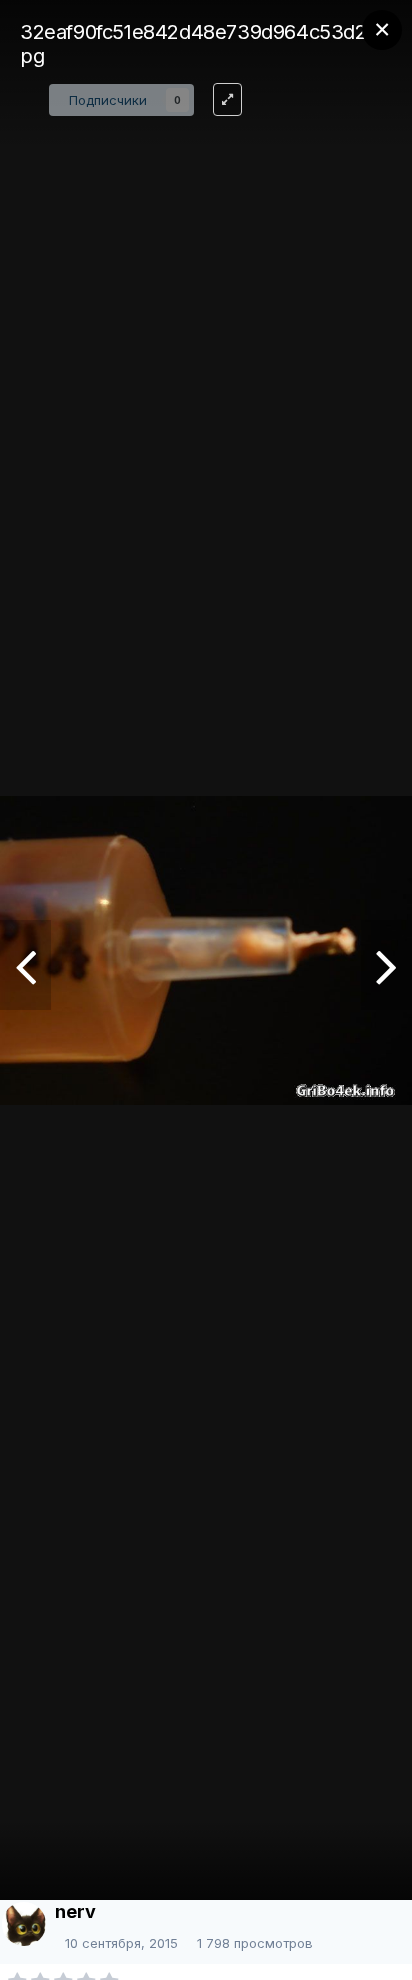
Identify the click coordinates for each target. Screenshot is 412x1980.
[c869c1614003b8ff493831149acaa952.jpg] (386, 965)
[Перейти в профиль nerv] (24, 1924)
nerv (75, 1911)
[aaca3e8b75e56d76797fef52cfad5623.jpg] (25, 965)
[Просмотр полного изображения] (227, 99)
